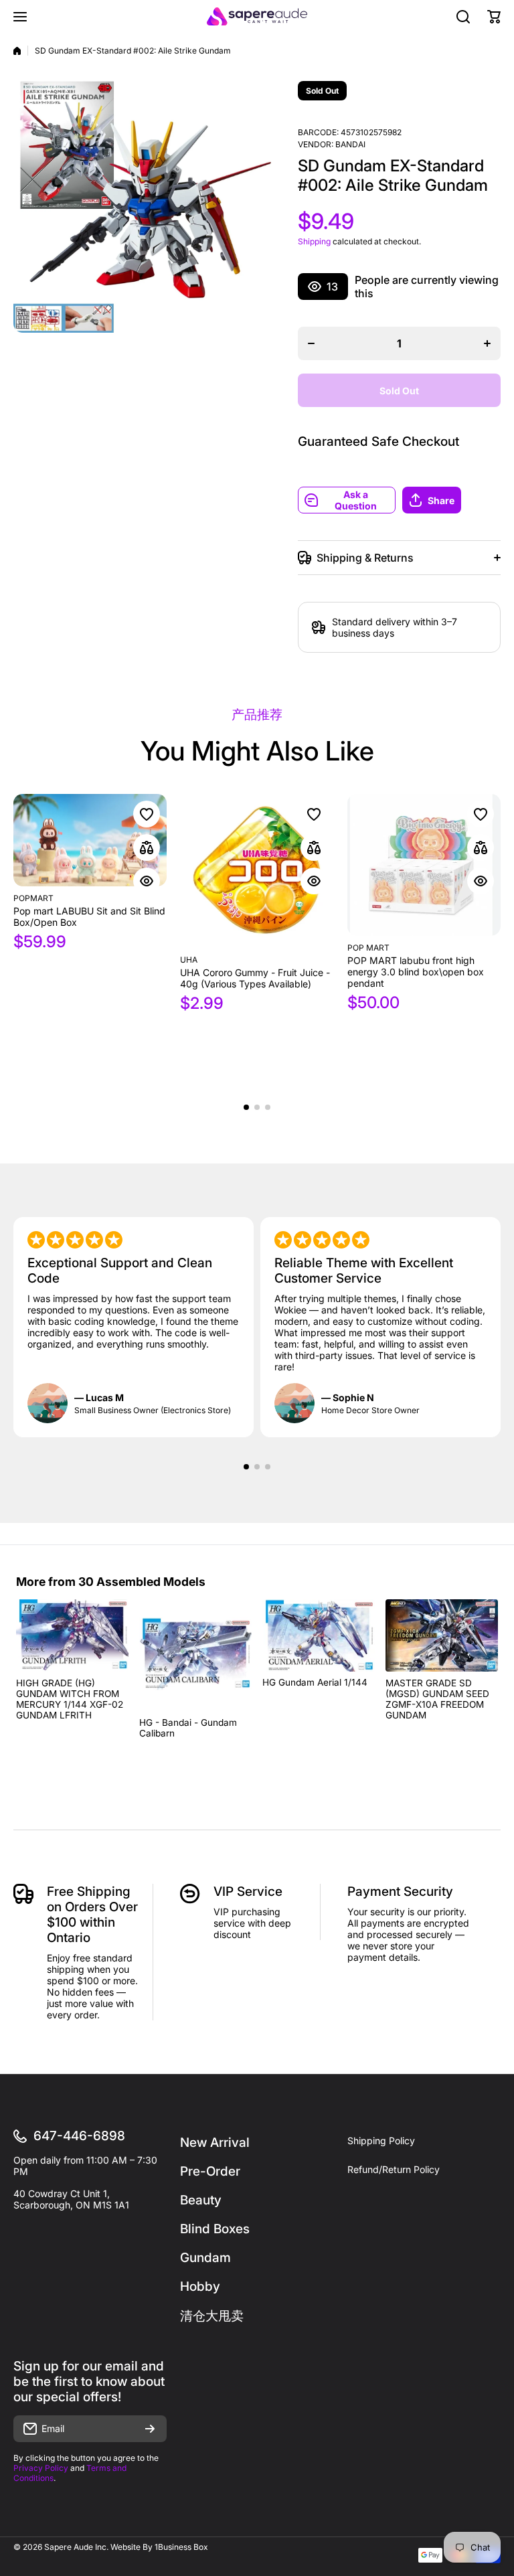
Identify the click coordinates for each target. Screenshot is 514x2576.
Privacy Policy (41, 2468)
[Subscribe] (150, 2429)
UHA (189, 960)
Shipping (314, 241)
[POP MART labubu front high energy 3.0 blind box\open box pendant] (424, 865)
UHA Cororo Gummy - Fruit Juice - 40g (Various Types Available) (255, 978)
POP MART (368, 948)
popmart (33, 898)
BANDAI (350, 144)
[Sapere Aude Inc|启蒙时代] (257, 16)
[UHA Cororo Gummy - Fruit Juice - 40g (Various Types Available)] (257, 871)
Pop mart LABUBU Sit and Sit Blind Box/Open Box (89, 916)
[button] (451, 500)
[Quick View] (147, 881)
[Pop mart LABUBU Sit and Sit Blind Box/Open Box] (90, 840)
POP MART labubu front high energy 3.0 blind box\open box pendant (416, 972)
